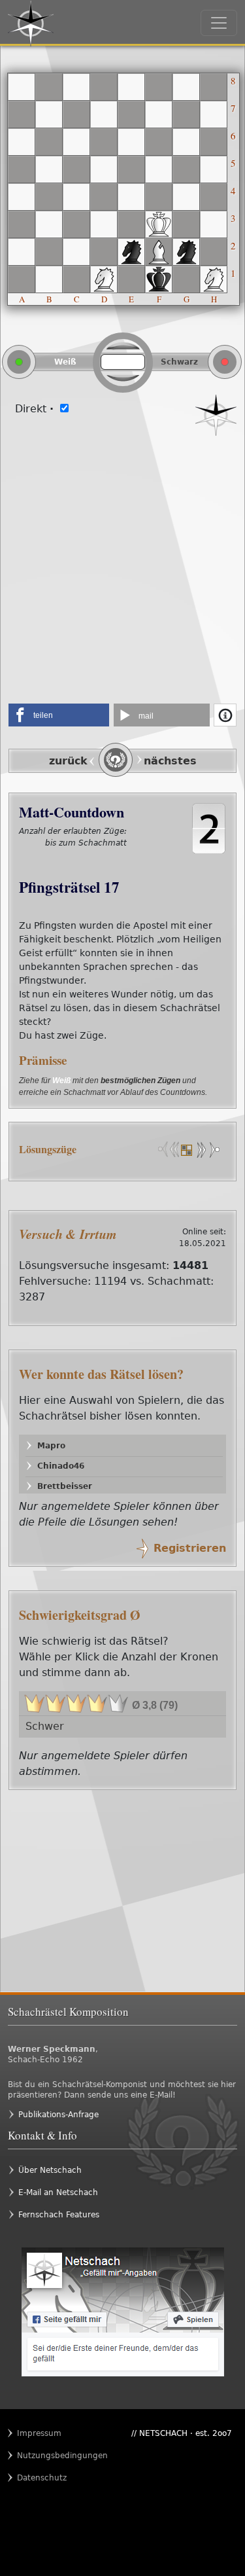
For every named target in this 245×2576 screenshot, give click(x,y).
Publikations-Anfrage (58, 2115)
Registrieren (190, 1548)
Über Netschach (50, 2170)
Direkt (34, 409)
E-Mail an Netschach (58, 2192)
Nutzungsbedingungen (42, 2456)
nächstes (170, 761)
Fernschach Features (59, 2215)
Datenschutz (42, 2478)
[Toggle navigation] (219, 23)
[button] (59, 715)
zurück (68, 761)
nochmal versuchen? (89, 856)
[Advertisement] (122, 565)
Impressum (39, 2433)
